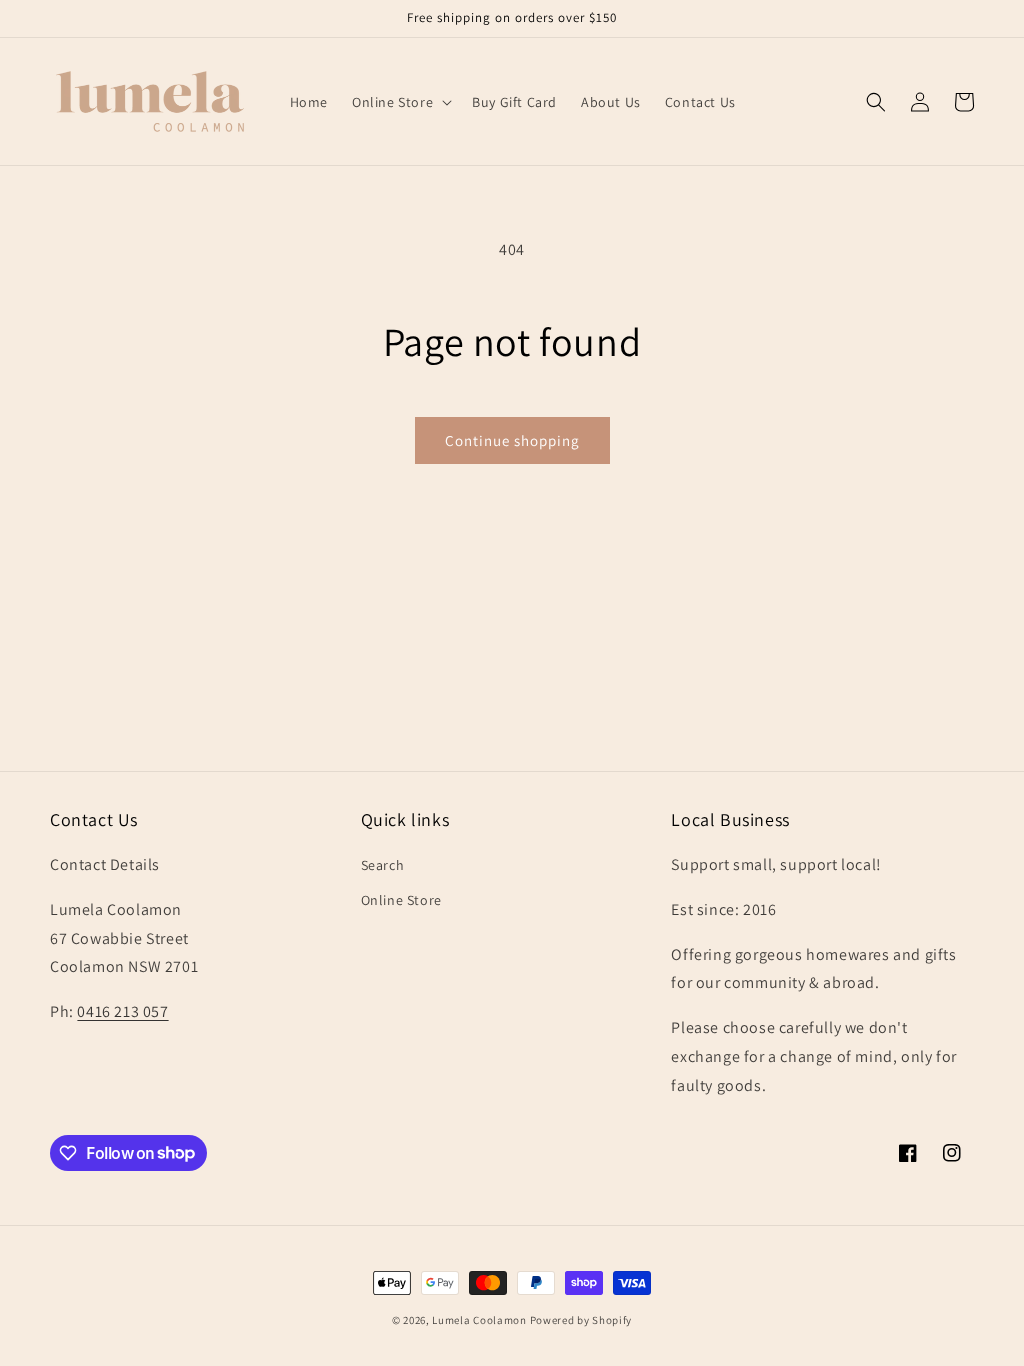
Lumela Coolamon (479, 1320)
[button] (400, 102)
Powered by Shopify (581, 1320)
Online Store (401, 900)
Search (383, 865)
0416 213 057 (122, 1011)
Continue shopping (512, 440)
